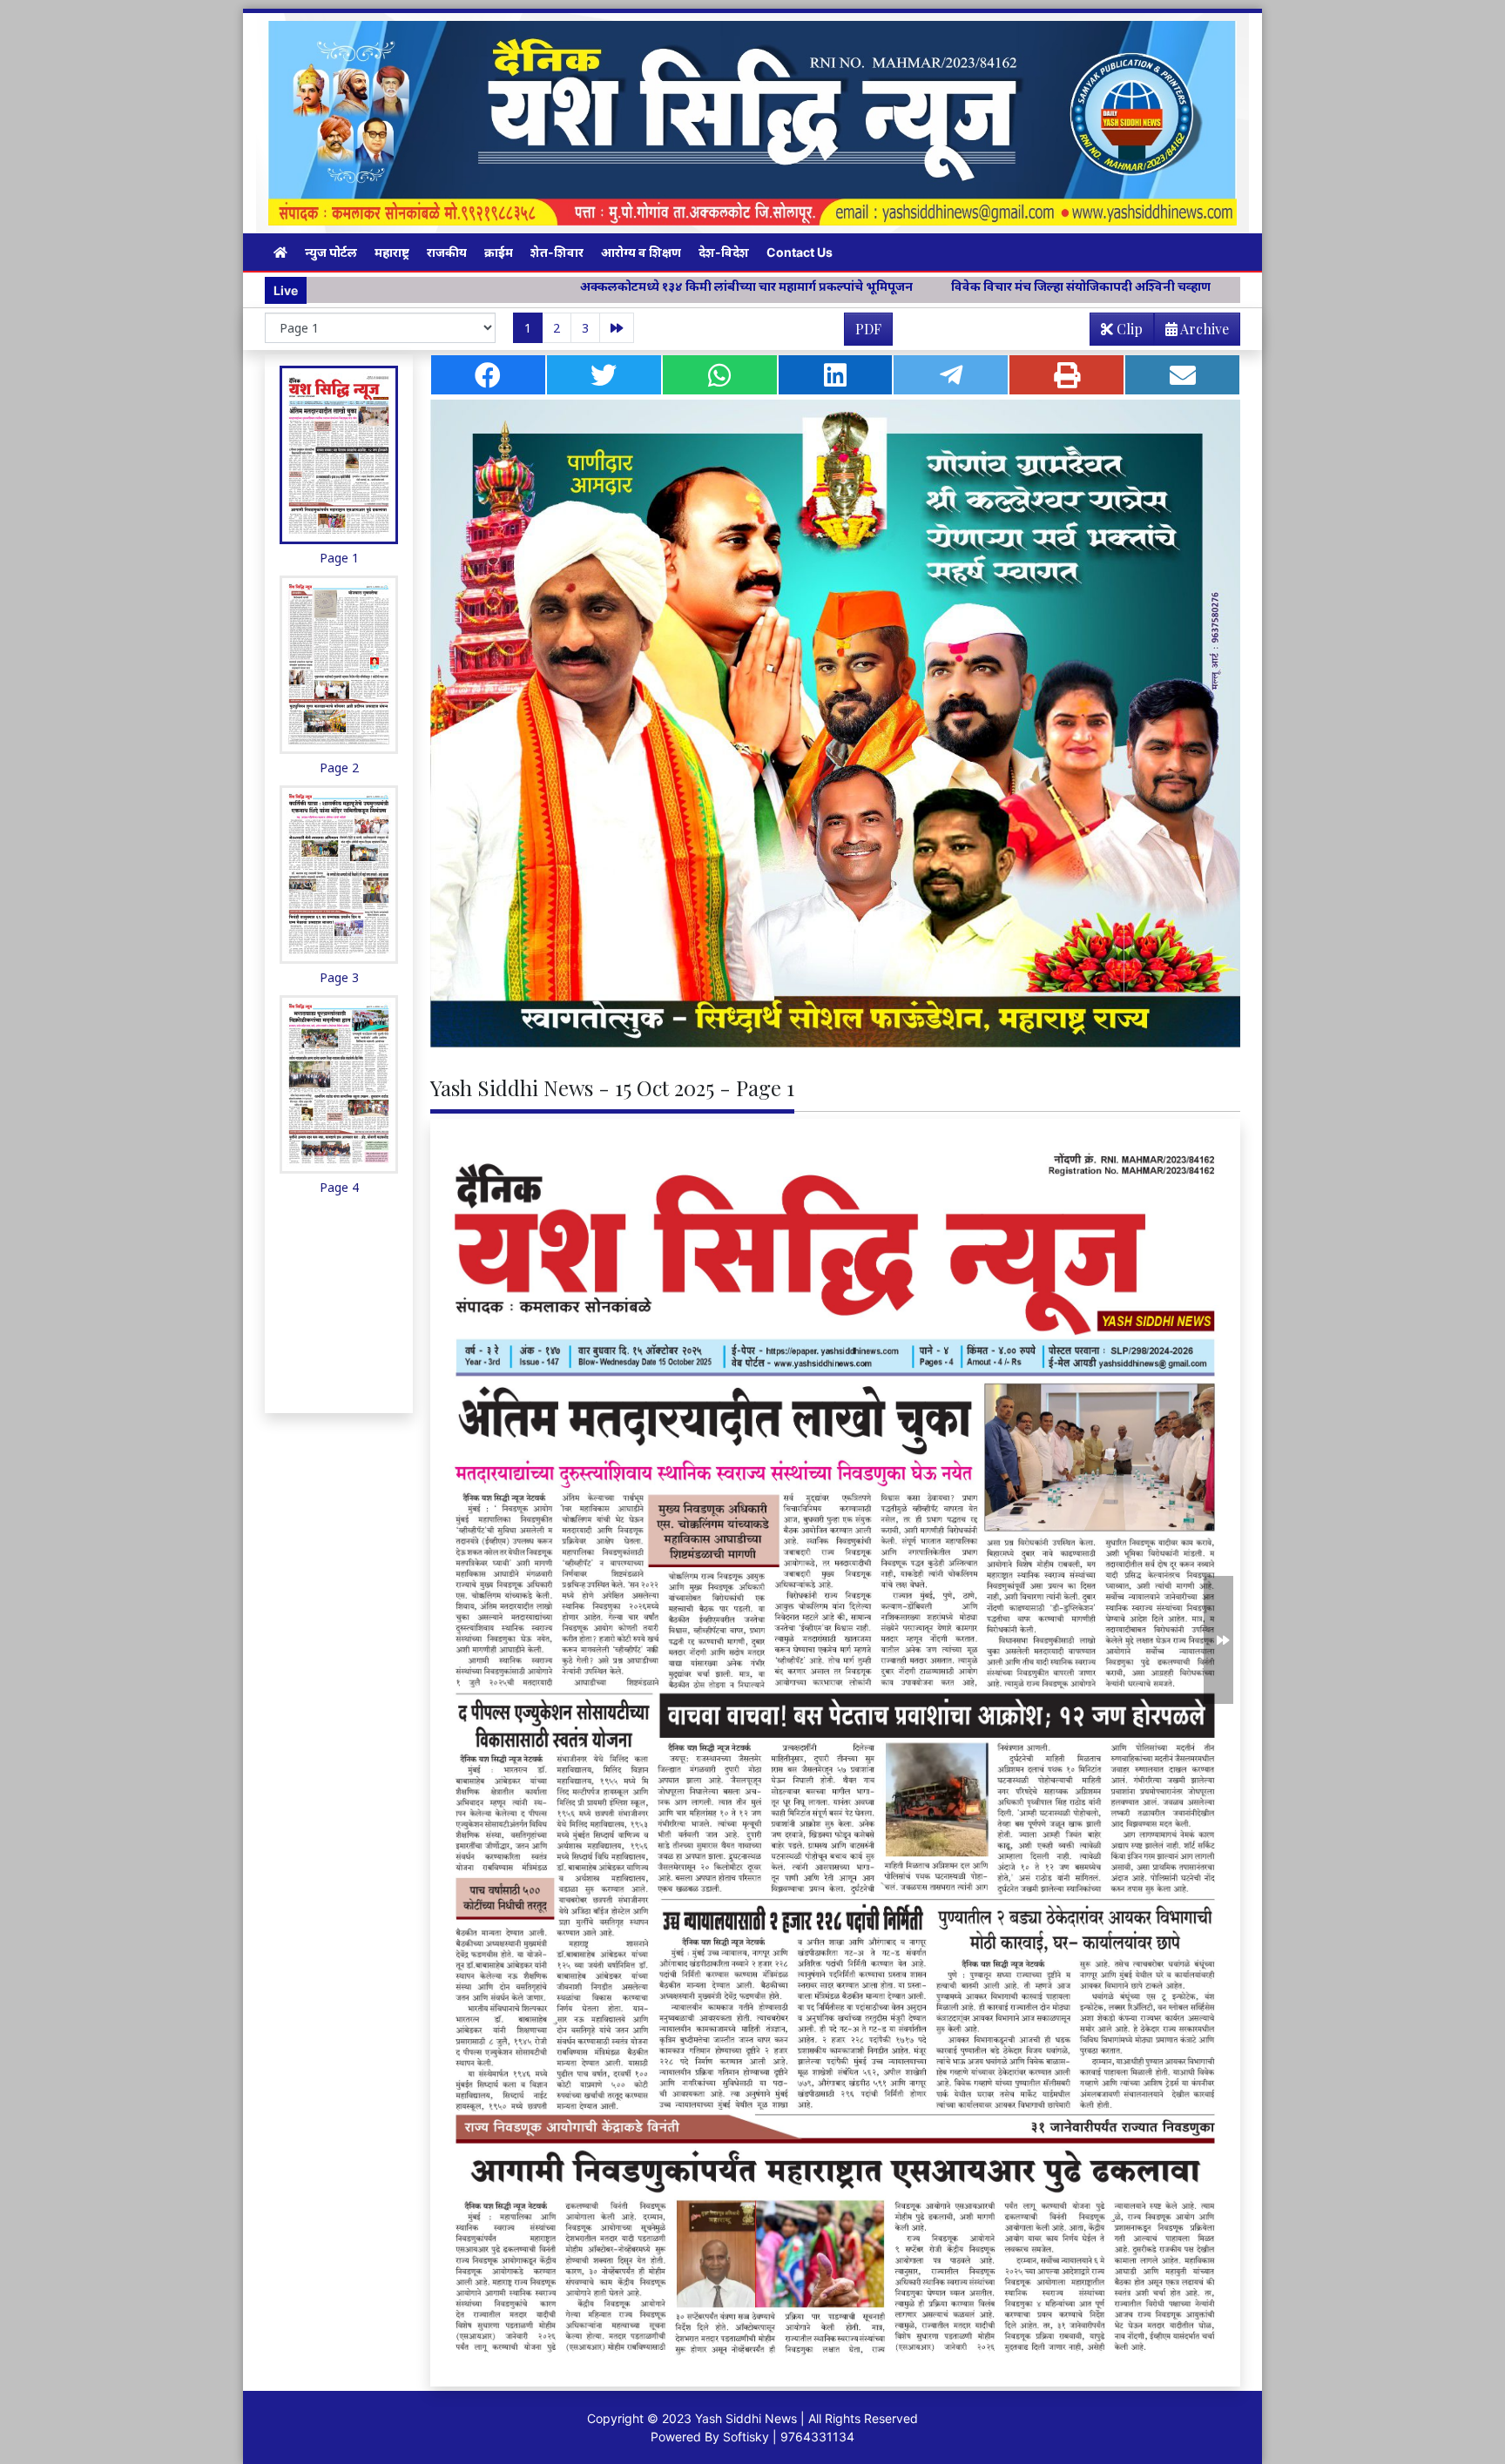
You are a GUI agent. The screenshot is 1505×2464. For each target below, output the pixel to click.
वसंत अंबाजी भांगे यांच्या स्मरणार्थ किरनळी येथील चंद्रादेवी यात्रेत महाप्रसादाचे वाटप (1228, 286)
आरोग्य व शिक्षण (641, 252)
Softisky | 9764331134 (789, 2437)
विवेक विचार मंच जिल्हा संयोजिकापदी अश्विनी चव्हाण (861, 286)
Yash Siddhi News (746, 2418)
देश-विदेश (724, 252)
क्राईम (499, 252)
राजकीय (447, 252)
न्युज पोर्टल (331, 252)
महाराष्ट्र (392, 252)
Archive (1203, 329)
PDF (868, 329)
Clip (1128, 329)
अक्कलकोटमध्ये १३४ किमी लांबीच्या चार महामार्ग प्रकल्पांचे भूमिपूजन (527, 286)
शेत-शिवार (557, 252)
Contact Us (800, 252)
